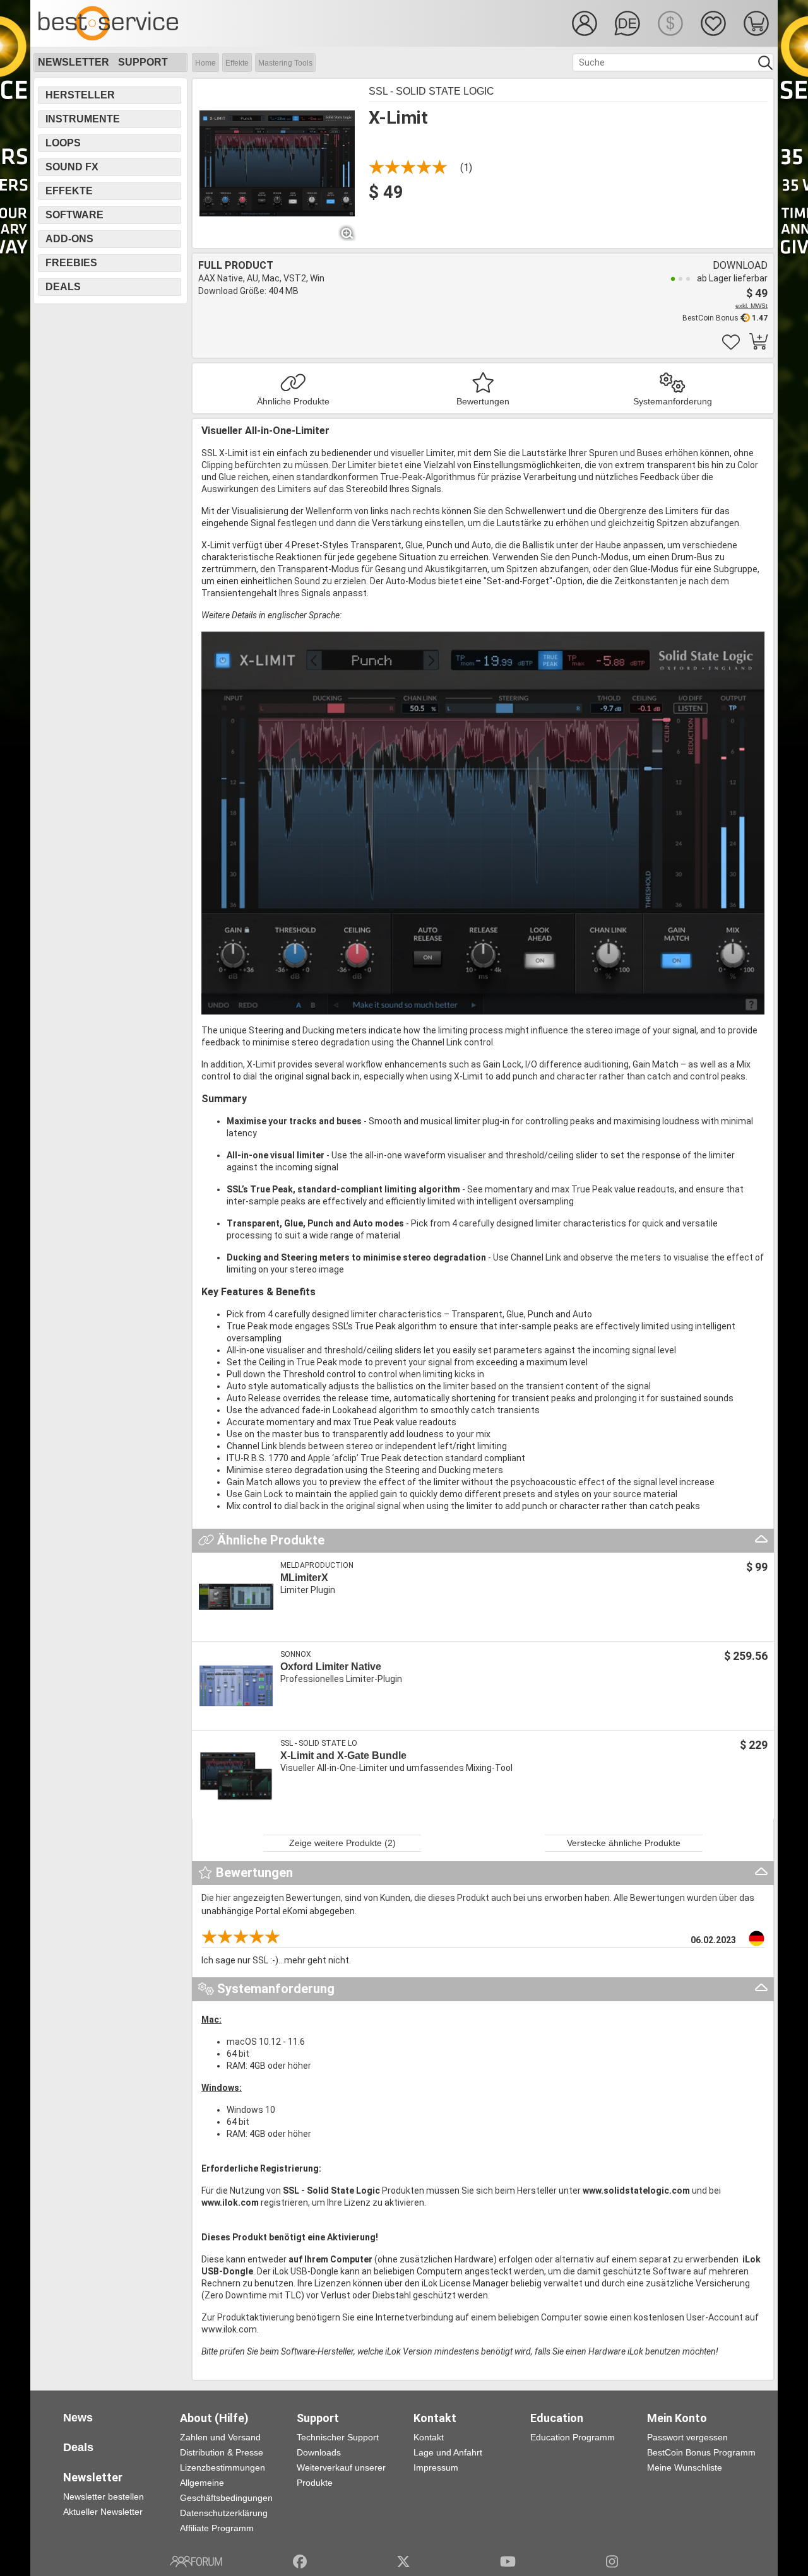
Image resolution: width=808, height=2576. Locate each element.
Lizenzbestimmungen (223, 2467)
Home (205, 63)
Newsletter (74, 62)
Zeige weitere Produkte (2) (342, 1843)
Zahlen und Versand (220, 2437)
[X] (404, 2561)
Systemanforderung (673, 401)
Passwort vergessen (687, 2437)
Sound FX (72, 167)
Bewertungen (483, 401)
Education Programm (573, 2437)
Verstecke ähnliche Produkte (624, 1843)
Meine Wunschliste (685, 2467)
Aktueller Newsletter (103, 2512)
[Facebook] (300, 2561)
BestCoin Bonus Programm (701, 2452)
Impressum (436, 2467)
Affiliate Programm (217, 2528)
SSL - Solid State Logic (431, 91)
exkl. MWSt (752, 306)
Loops (63, 143)
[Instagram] (612, 2561)
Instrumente (83, 119)
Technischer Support (338, 2437)
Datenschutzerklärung (224, 2513)
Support (143, 62)
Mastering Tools (285, 63)
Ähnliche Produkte (293, 401)
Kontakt (429, 2437)
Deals (63, 287)
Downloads (319, 2452)
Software (74, 215)
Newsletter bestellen (104, 2497)
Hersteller (80, 95)
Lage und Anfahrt (448, 2452)
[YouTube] (508, 2561)
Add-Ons (69, 239)
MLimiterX (304, 1578)
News (78, 2418)
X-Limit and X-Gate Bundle (343, 1756)
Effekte (237, 63)
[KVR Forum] (196, 2561)
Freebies (71, 263)
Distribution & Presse (222, 2452)
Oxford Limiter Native (331, 1667)
